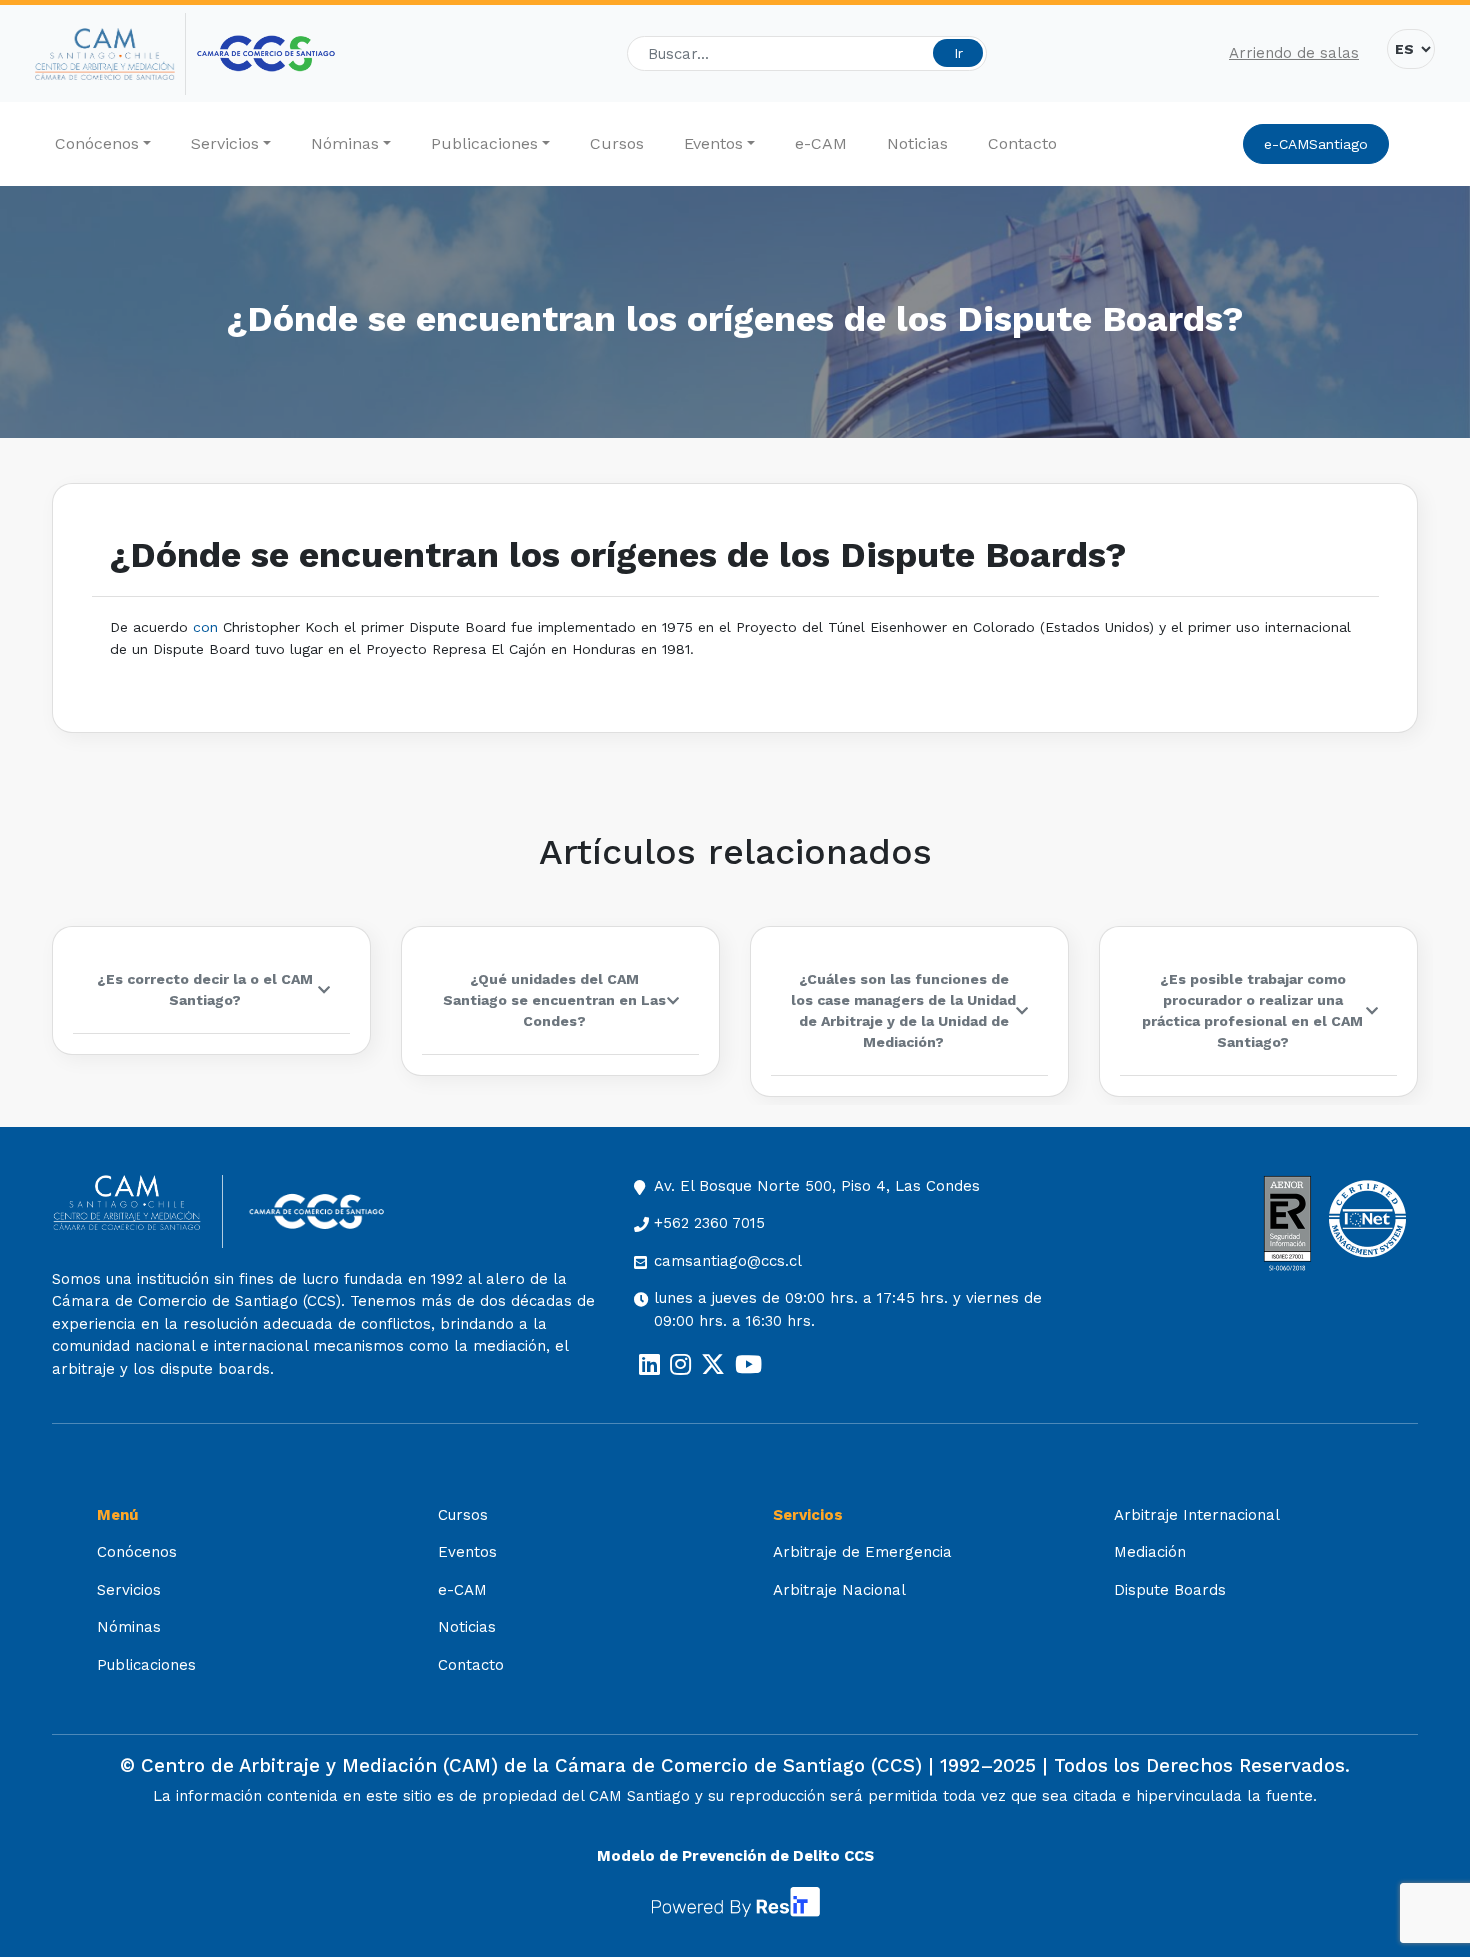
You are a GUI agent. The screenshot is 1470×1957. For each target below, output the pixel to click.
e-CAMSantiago (1316, 144)
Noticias (917, 143)
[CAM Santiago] (137, 1211)
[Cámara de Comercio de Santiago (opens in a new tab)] (266, 53)
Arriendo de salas (1294, 53)
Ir (958, 53)
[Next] (1401, 1012)
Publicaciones (484, 143)
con (205, 627)
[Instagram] (680, 1365)
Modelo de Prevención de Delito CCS (735, 1856)
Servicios (225, 143)
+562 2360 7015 (709, 1223)
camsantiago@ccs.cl (728, 1261)
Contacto (1022, 143)
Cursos (617, 143)
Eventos (713, 143)
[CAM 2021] (110, 54)
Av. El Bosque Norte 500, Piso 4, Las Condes (817, 1186)
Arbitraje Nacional (839, 1590)
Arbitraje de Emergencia (862, 1552)
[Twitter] (713, 1365)
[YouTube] (748, 1365)
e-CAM (821, 143)
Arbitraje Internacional (1197, 1515)
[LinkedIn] (649, 1365)
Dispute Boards (1170, 1590)
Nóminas (345, 143)
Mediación (1150, 1552)
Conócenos (97, 143)
